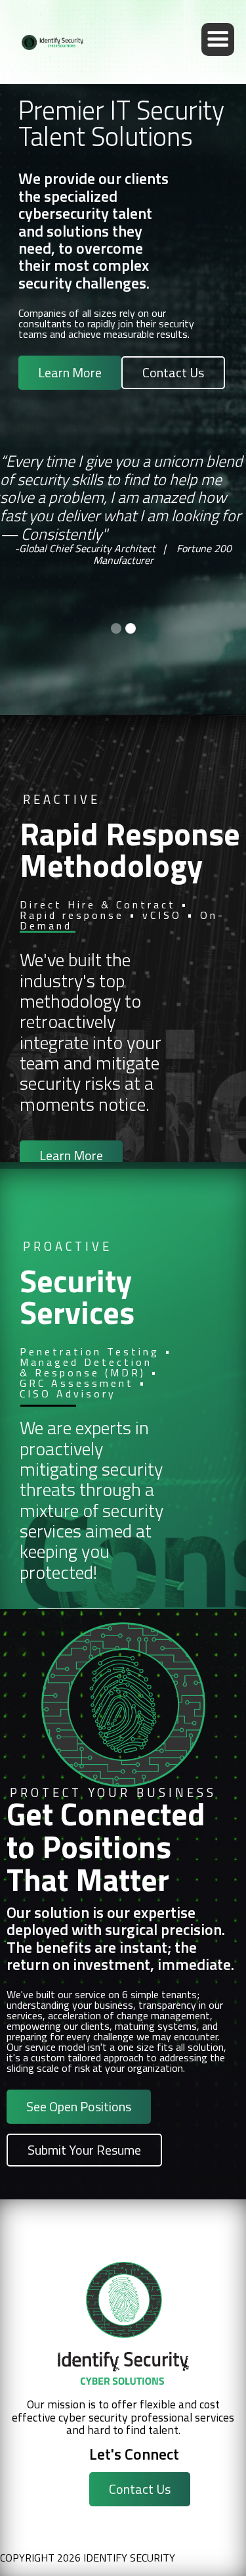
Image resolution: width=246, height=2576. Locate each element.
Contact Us (173, 372)
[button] (218, 39)
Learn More (70, 372)
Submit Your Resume (84, 2150)
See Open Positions (79, 2106)
